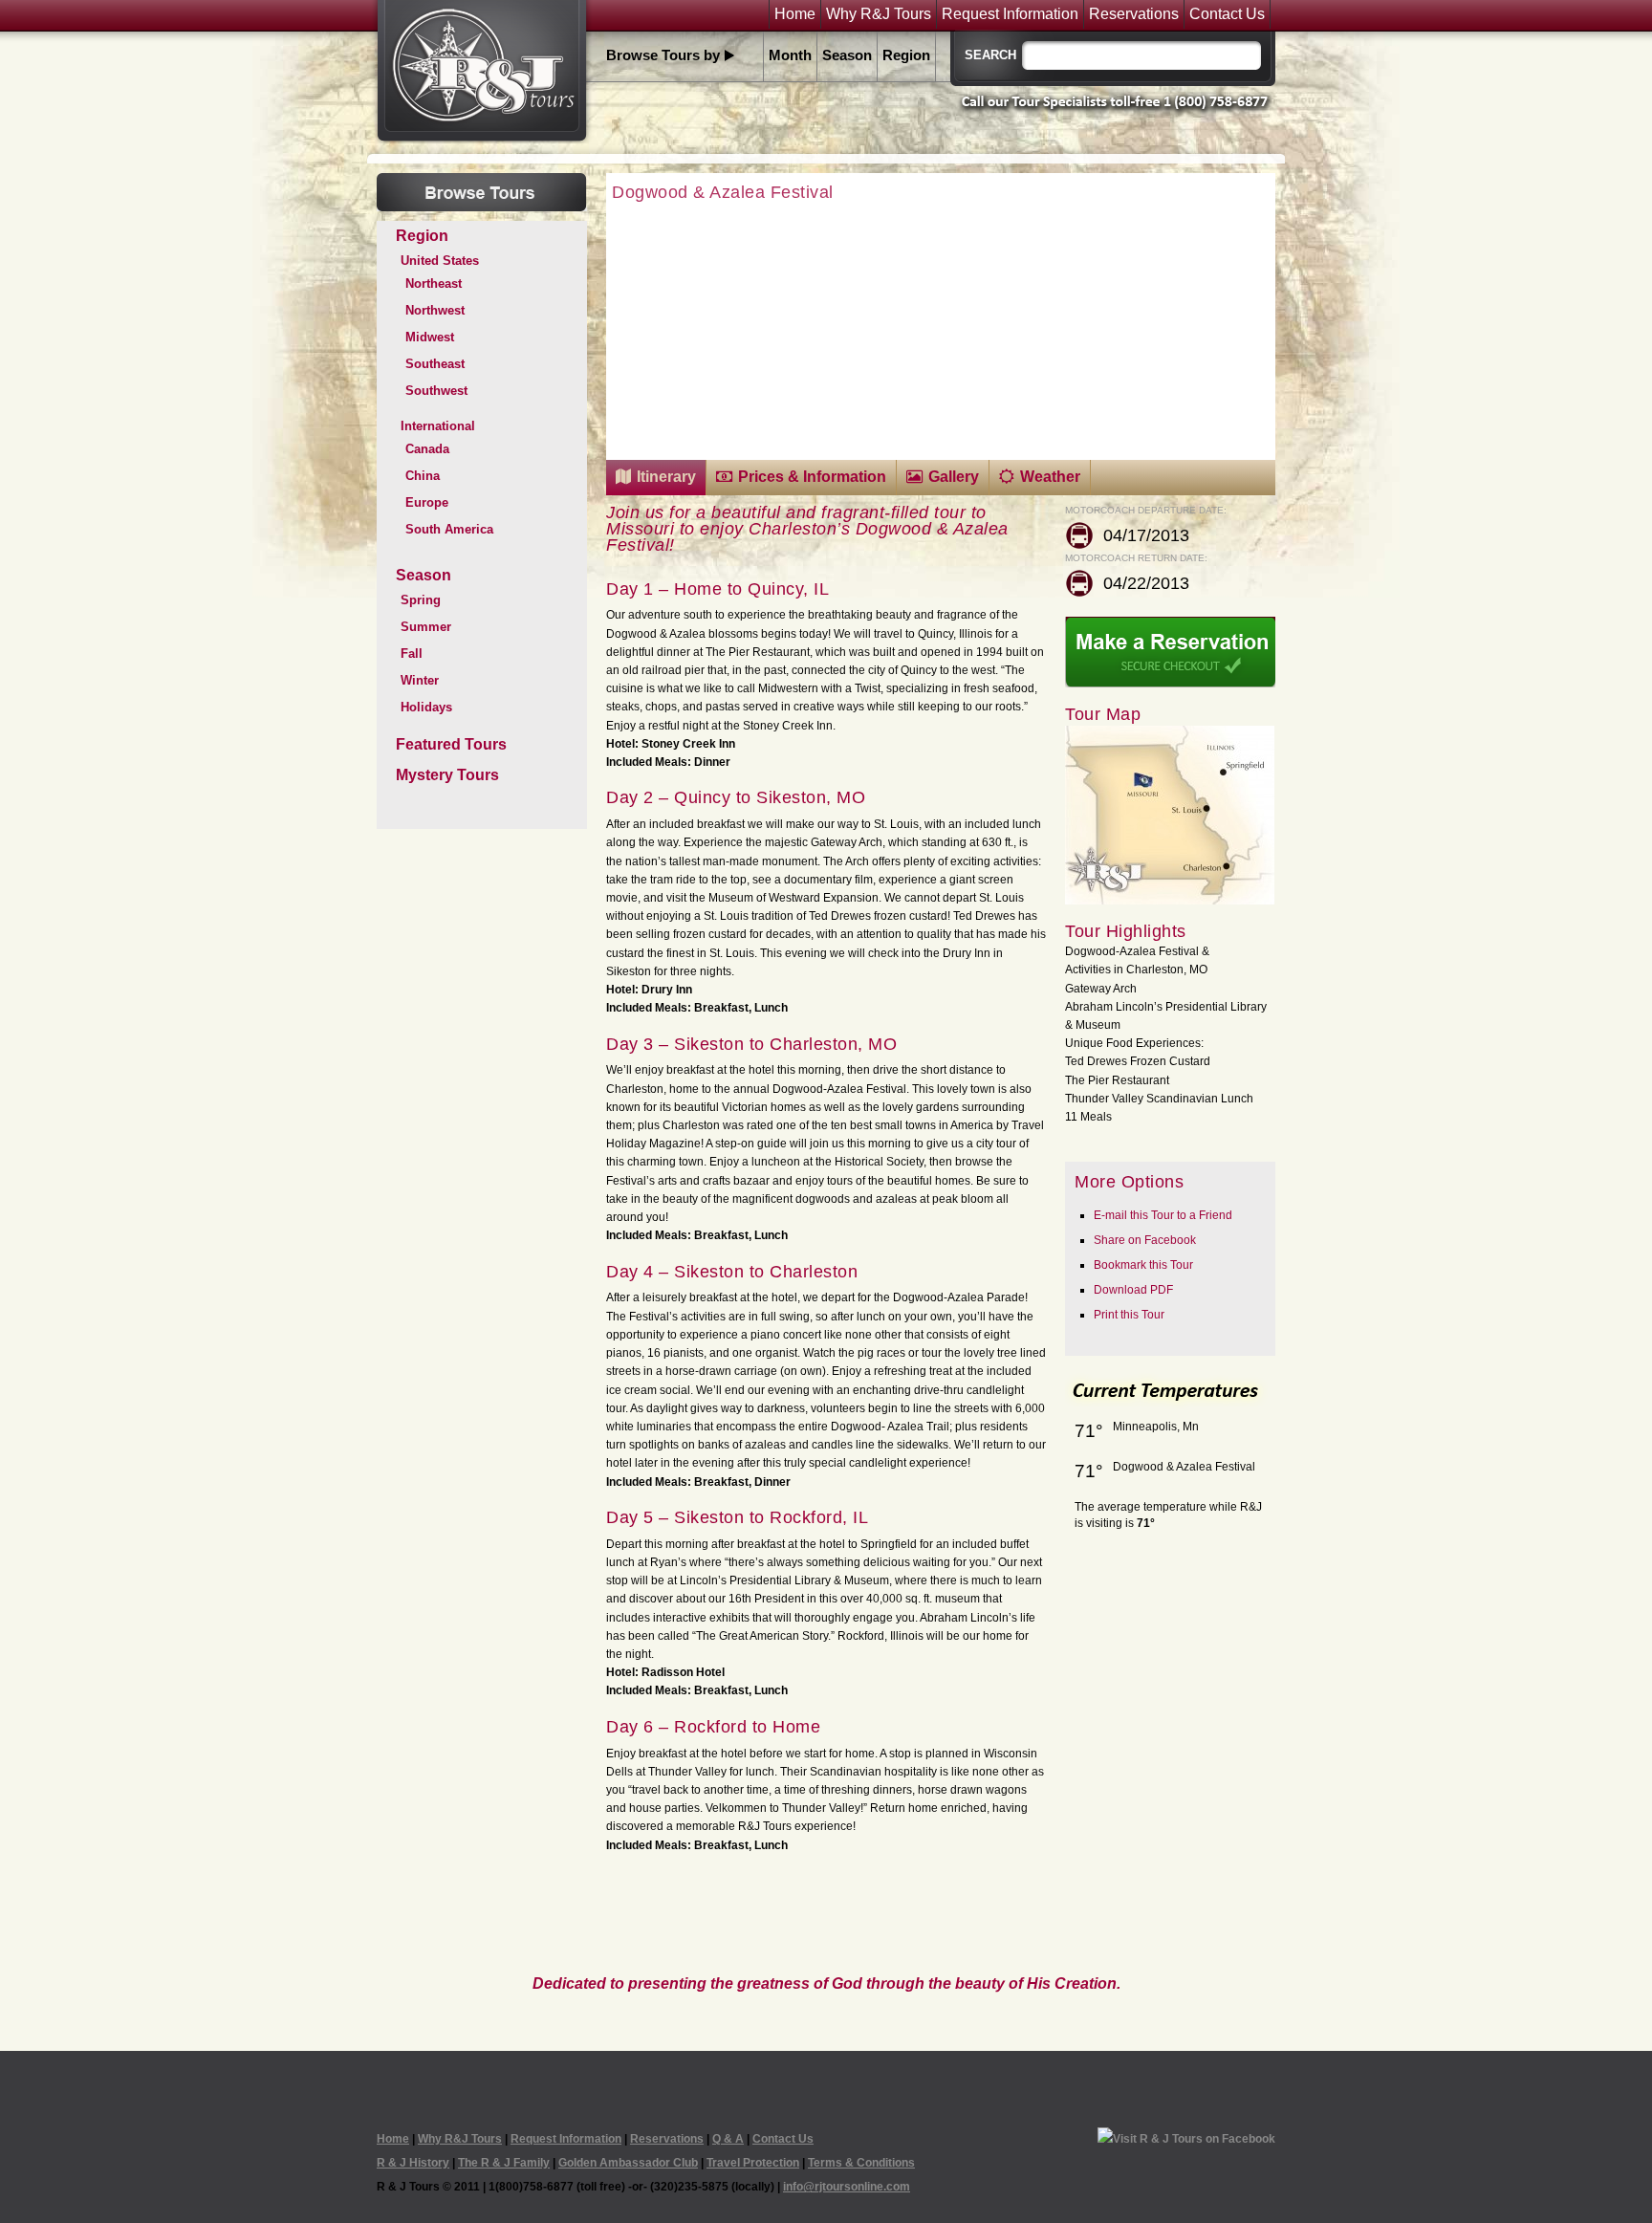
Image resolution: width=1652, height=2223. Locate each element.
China (423, 476)
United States (440, 261)
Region (906, 55)
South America (449, 529)
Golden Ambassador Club (628, 2163)
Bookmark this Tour (1143, 1265)
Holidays (426, 707)
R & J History (413, 2163)
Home (795, 14)
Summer (426, 627)
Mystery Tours (447, 775)
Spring (421, 600)
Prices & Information (812, 477)
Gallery (954, 477)
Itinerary (666, 477)
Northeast (434, 283)
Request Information (1010, 14)
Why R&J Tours (879, 14)
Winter (420, 680)
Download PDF (1133, 1290)
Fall (412, 654)
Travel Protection (753, 2163)
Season (847, 55)
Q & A (728, 2139)
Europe (427, 502)
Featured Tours (451, 744)
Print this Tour (1129, 1315)
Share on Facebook (1145, 1240)
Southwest (436, 391)
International (438, 426)
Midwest (430, 337)
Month (790, 55)
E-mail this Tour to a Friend (1163, 1215)
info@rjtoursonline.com (847, 2187)
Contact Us (1227, 14)
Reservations (1134, 14)
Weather (1050, 477)
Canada (427, 449)
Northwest (435, 310)
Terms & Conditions (861, 2163)
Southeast (435, 364)
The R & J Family (504, 2163)
